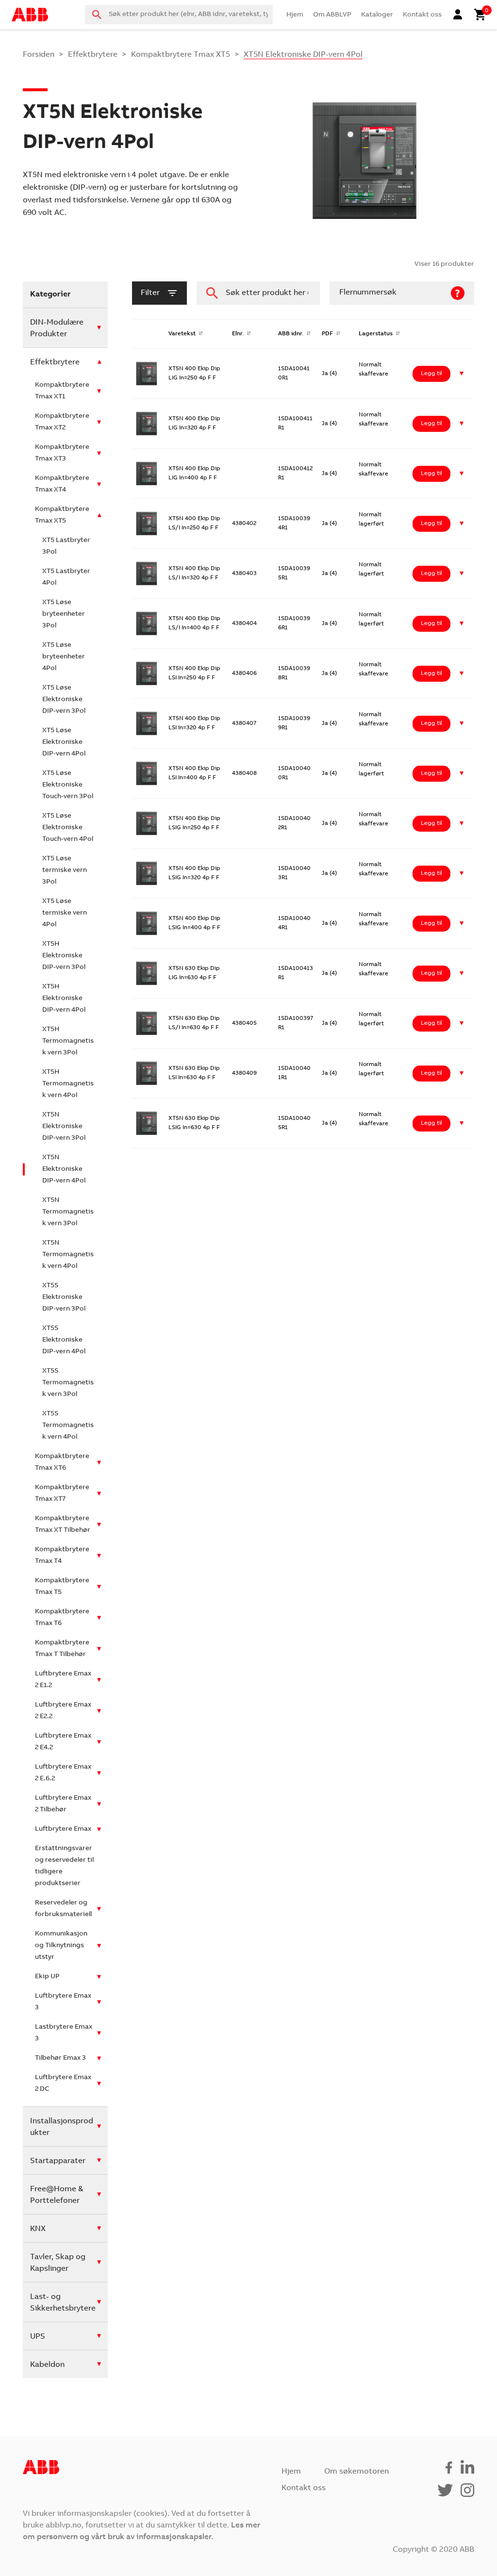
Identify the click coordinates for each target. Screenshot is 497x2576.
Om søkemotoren (356, 2472)
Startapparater (58, 2161)
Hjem (295, 15)
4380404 (244, 623)
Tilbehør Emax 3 (60, 2058)
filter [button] (150, 293)
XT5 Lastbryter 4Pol (66, 577)
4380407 (244, 723)
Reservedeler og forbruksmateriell (63, 1909)
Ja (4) (329, 374)
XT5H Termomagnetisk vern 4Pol (68, 1084)
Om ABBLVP (332, 15)
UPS (38, 2337)
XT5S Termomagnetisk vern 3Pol (68, 1383)
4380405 (244, 1023)
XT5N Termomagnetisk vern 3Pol (68, 1212)
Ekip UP (47, 1977)
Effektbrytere (93, 55)
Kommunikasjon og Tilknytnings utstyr (61, 1946)
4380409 (244, 1073)
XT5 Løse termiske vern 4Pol (65, 913)
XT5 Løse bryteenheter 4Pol (64, 657)
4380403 (244, 574)
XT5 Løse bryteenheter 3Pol (64, 614)
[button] (462, 374)
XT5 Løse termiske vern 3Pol (65, 870)
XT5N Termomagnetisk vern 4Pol (68, 1255)
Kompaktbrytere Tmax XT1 (62, 391)
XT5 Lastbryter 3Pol (66, 546)
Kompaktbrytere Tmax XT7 (62, 1493)
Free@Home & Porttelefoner (57, 2195)
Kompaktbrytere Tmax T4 (62, 1556)
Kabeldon (47, 2365)
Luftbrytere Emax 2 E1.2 (63, 1680)
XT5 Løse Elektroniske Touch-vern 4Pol (68, 828)
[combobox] (179, 15)
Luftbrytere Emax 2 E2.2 (63, 1711)
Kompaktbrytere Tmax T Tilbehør (62, 1649)
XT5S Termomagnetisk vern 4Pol (68, 1426)
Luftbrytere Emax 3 (63, 2002)
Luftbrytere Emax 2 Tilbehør (63, 1804)
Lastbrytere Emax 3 (64, 2033)
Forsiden (39, 55)
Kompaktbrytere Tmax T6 (62, 1618)
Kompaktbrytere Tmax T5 (62, 1587)
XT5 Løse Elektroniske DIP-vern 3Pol (64, 700)
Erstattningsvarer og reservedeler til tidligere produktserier (64, 1866)
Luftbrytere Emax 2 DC (63, 2084)
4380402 (244, 524)
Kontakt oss (422, 15)
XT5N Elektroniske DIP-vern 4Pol (64, 1169)
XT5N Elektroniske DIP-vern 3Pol (64, 1127)
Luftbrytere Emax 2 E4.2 (63, 1742)
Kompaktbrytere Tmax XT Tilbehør (63, 1525)
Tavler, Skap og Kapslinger (58, 2263)
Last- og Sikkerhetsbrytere (63, 2303)
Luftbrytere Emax (63, 1829)
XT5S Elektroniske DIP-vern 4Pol (64, 1340)
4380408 (244, 773)
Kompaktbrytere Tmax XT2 (62, 422)
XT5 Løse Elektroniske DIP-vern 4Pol (64, 742)
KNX (38, 2229)
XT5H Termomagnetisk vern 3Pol (68, 1041)
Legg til (431, 374)
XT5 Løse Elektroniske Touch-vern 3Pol (68, 785)
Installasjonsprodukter (62, 2127)
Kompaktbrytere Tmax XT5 (181, 55)
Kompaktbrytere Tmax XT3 (62, 453)
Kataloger (377, 15)
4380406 (244, 673)
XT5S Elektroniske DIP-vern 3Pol (64, 1297)
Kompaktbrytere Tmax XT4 (62, 484)
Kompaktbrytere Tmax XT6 (62, 1462)
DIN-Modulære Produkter (57, 328)
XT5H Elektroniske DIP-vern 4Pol (64, 999)
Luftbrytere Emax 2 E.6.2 (63, 1773)
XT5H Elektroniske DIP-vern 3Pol (64, 956)
